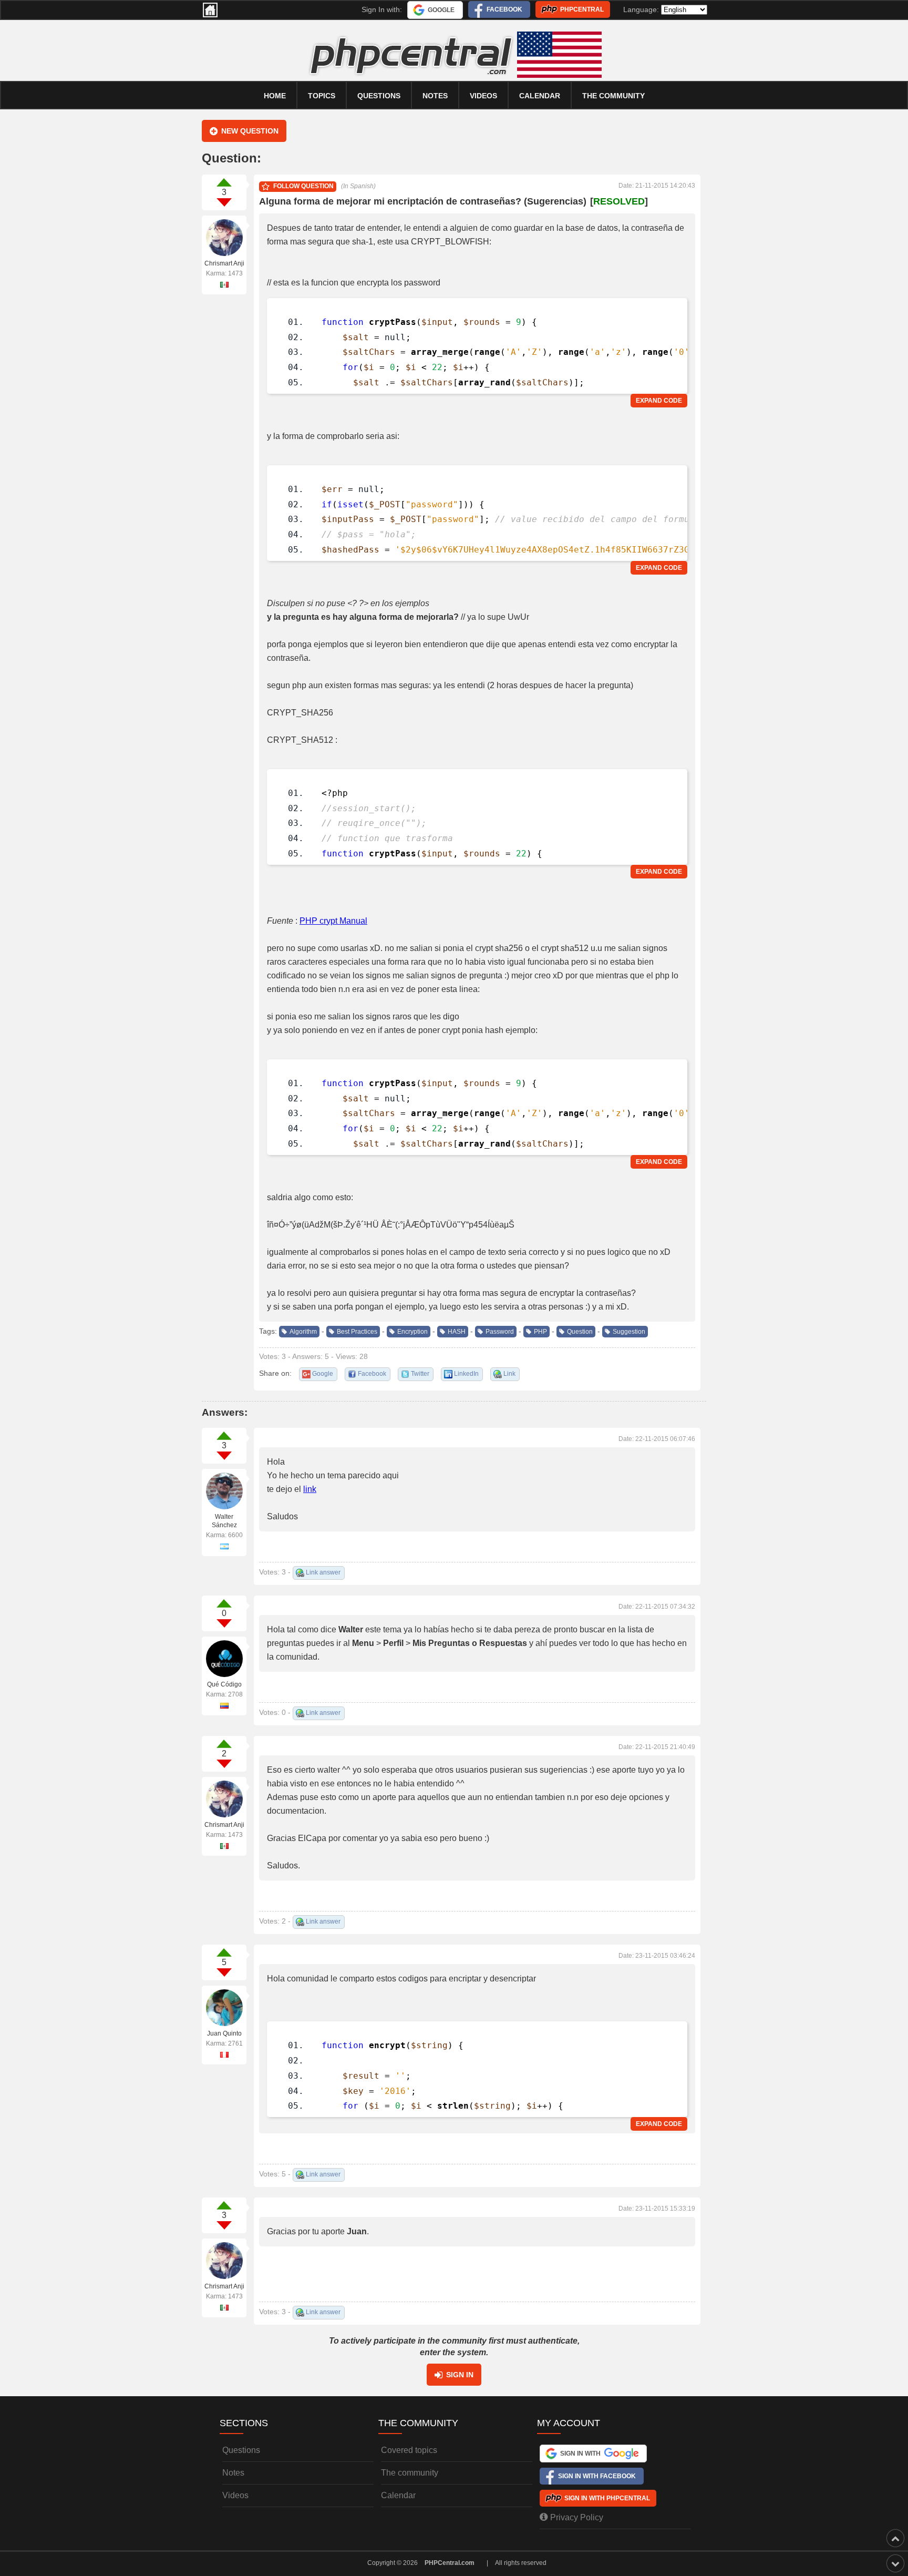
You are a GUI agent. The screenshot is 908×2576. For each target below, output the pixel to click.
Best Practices (357, 1332)
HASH (457, 1332)
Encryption (412, 1332)
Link (509, 1374)
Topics (322, 96)
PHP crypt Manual (333, 921)
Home (275, 96)
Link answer (323, 1572)
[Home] (210, 10)
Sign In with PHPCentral (607, 2498)
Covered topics (409, 2450)
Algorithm (303, 1332)
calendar (540, 96)
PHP (540, 1332)
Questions (379, 96)
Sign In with (580, 2454)
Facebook (504, 9)
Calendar (398, 2495)
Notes (435, 96)
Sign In (460, 2375)
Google (441, 10)
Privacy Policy (577, 2517)
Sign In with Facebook (597, 2476)
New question (250, 131)
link (310, 1489)
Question (580, 1332)
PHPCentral (582, 9)
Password (500, 1332)
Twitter (420, 1374)
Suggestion (629, 1332)
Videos (483, 96)
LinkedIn (466, 1374)
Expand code (659, 401)
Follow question (303, 186)
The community (613, 96)
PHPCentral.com (450, 2563)
